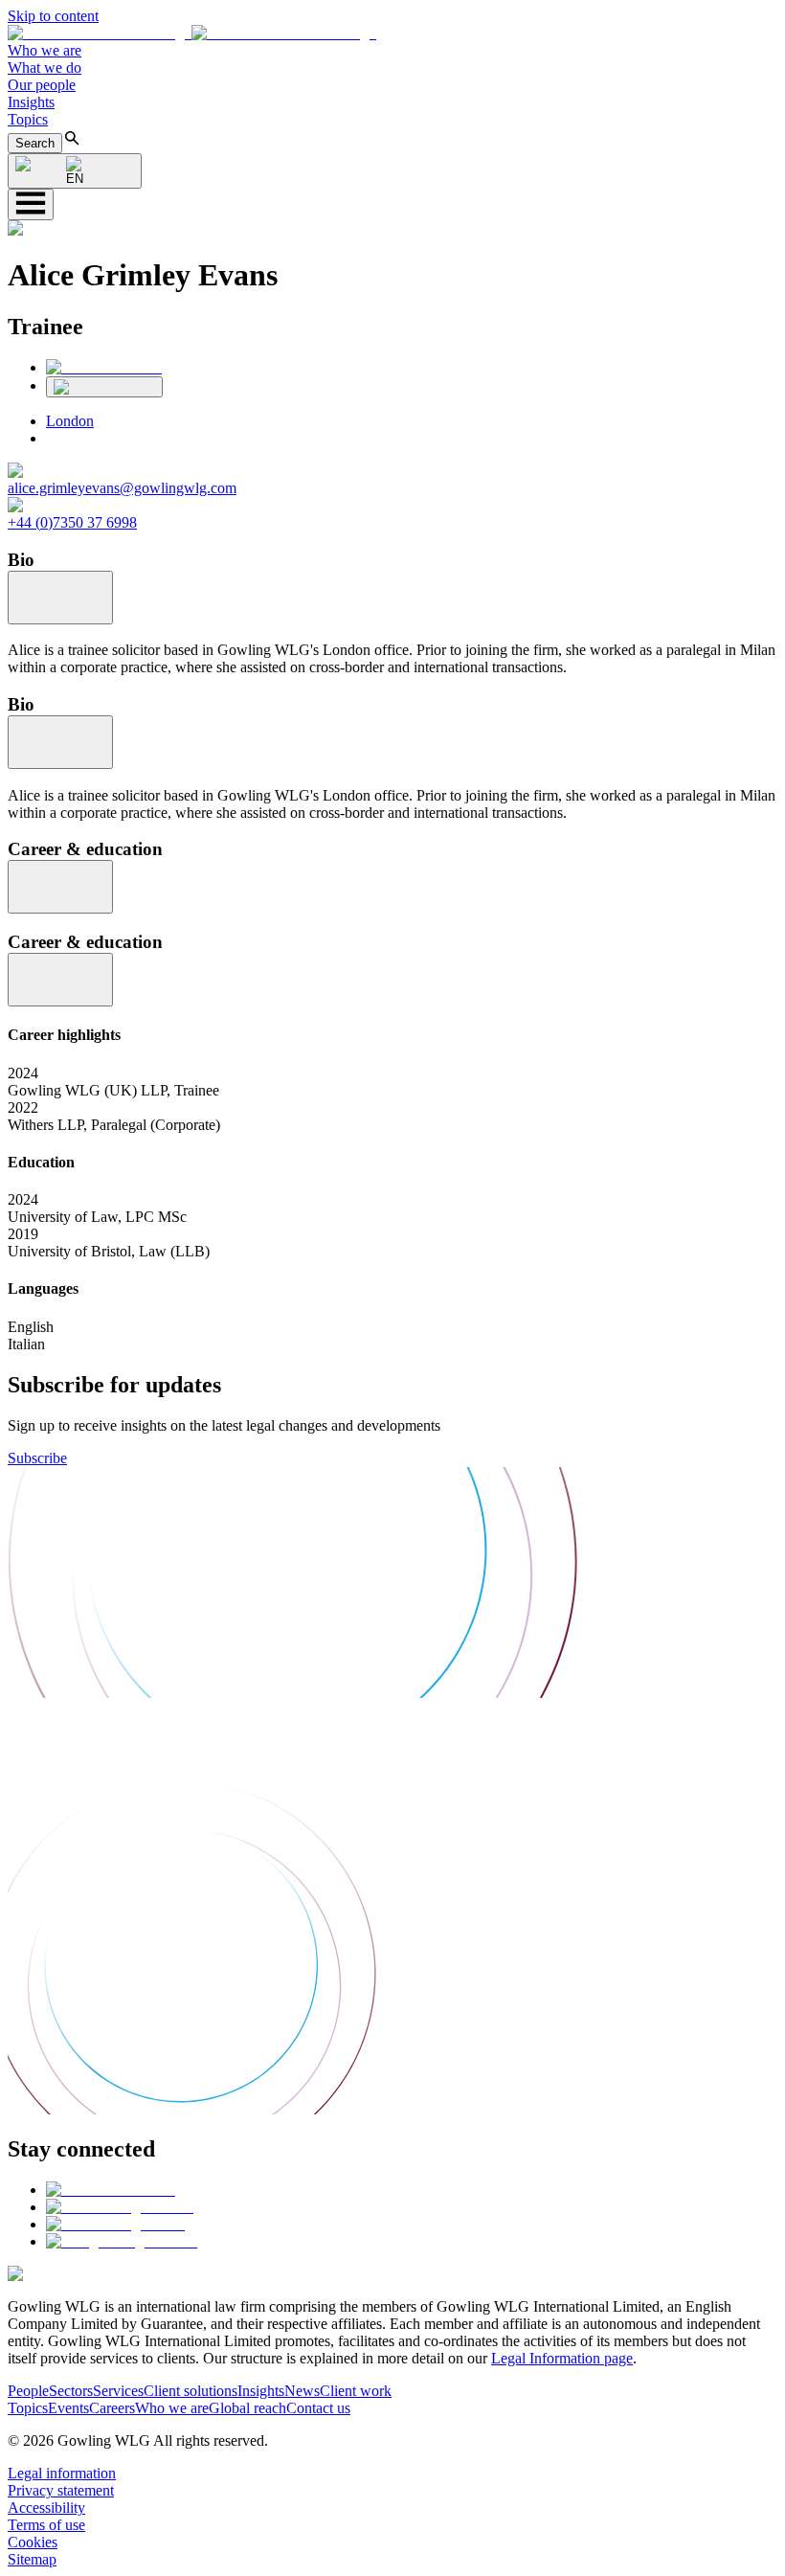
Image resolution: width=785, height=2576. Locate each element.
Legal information (62, 2473)
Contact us (318, 2408)
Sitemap (32, 2559)
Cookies (33, 2542)
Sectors (71, 2391)
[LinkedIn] (104, 367)
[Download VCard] (104, 387)
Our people (42, 85)
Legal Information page (562, 2358)
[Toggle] (60, 598)
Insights (31, 102)
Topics (28, 119)
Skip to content (53, 16)
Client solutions (191, 2391)
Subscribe (37, 1458)
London (70, 421)
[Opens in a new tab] (111, 2190)
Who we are (45, 50)
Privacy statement (61, 2490)
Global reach (247, 2408)
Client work (356, 2391)
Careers (112, 2408)
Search (35, 143)
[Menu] (31, 204)
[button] (192, 33)
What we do (45, 68)
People (28, 2391)
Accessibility (46, 2508)
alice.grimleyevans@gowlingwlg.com (122, 488)
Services (118, 2391)
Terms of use (46, 2525)
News (302, 2391)
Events (68, 2408)
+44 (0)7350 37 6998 (72, 522)
